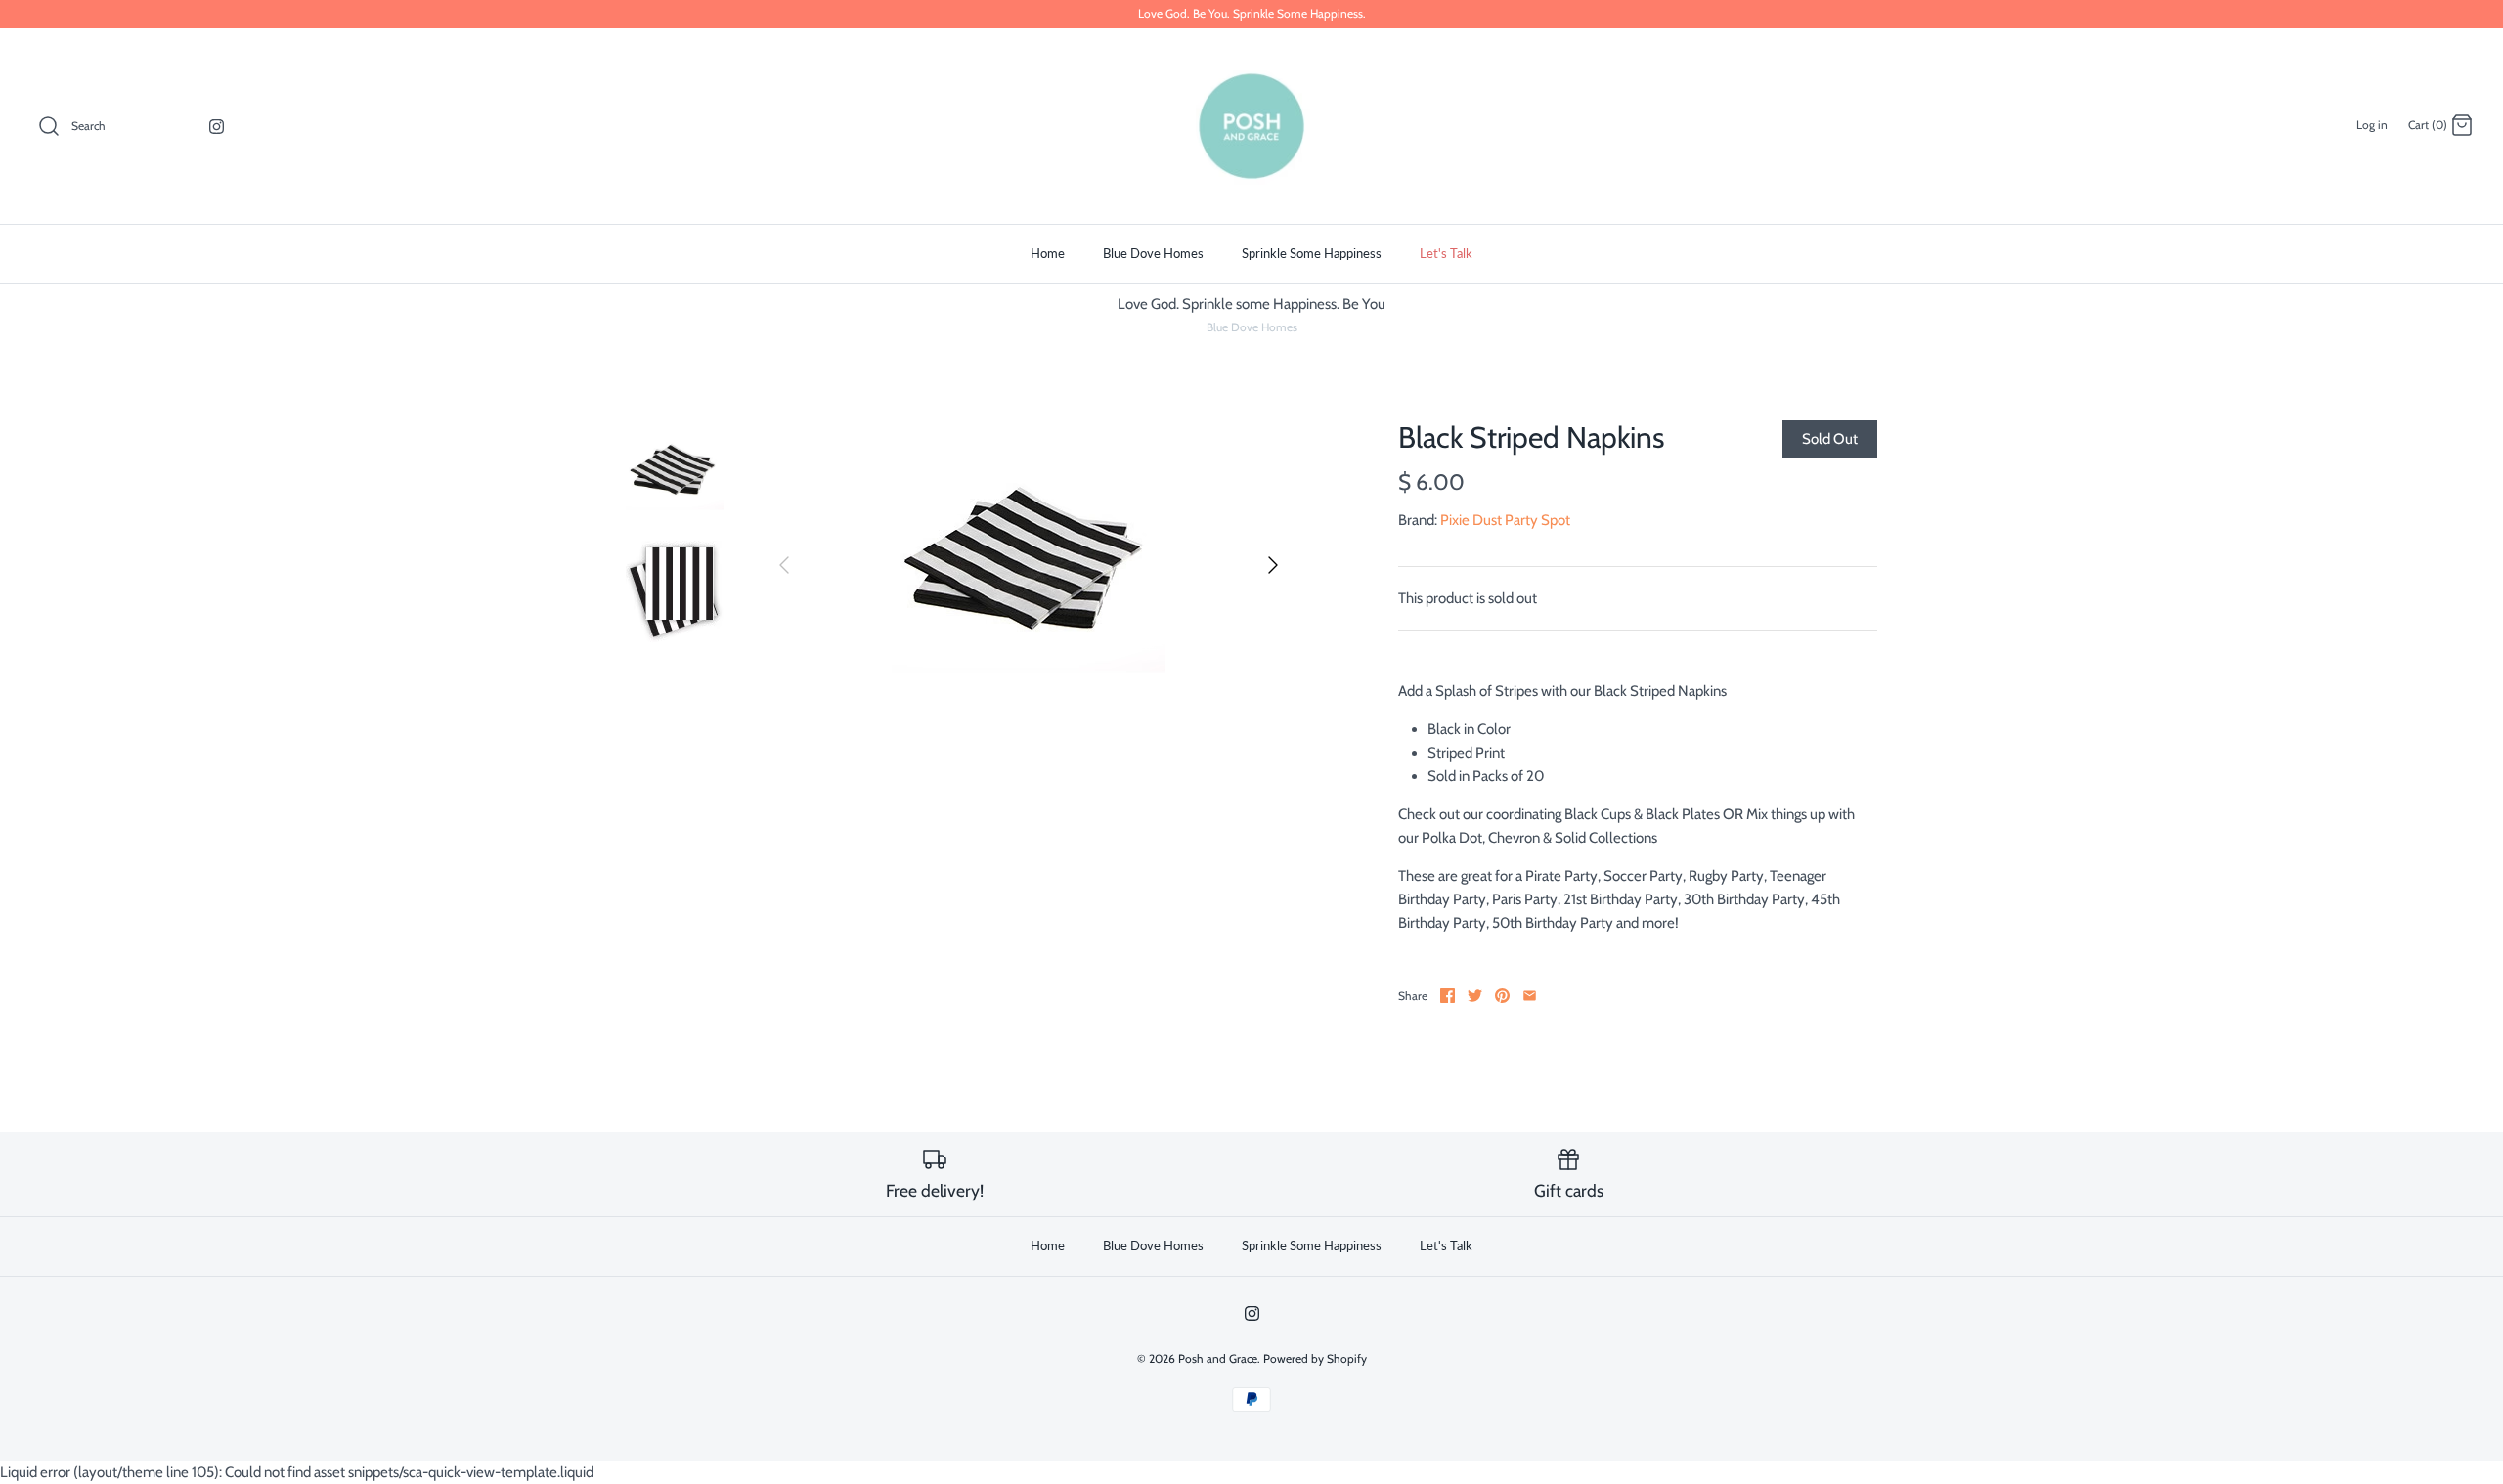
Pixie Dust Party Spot (1505, 520)
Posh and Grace (1218, 1358)
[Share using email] (1530, 996)
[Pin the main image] (1502, 996)
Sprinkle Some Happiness (1312, 253)
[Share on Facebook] (1448, 996)
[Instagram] (217, 127)
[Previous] (784, 565)
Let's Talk (1446, 253)
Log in (2372, 125)
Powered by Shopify (1315, 1358)
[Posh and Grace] (1251, 126)
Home (1048, 253)
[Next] (1273, 565)
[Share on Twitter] (1475, 996)
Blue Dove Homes (1153, 253)
